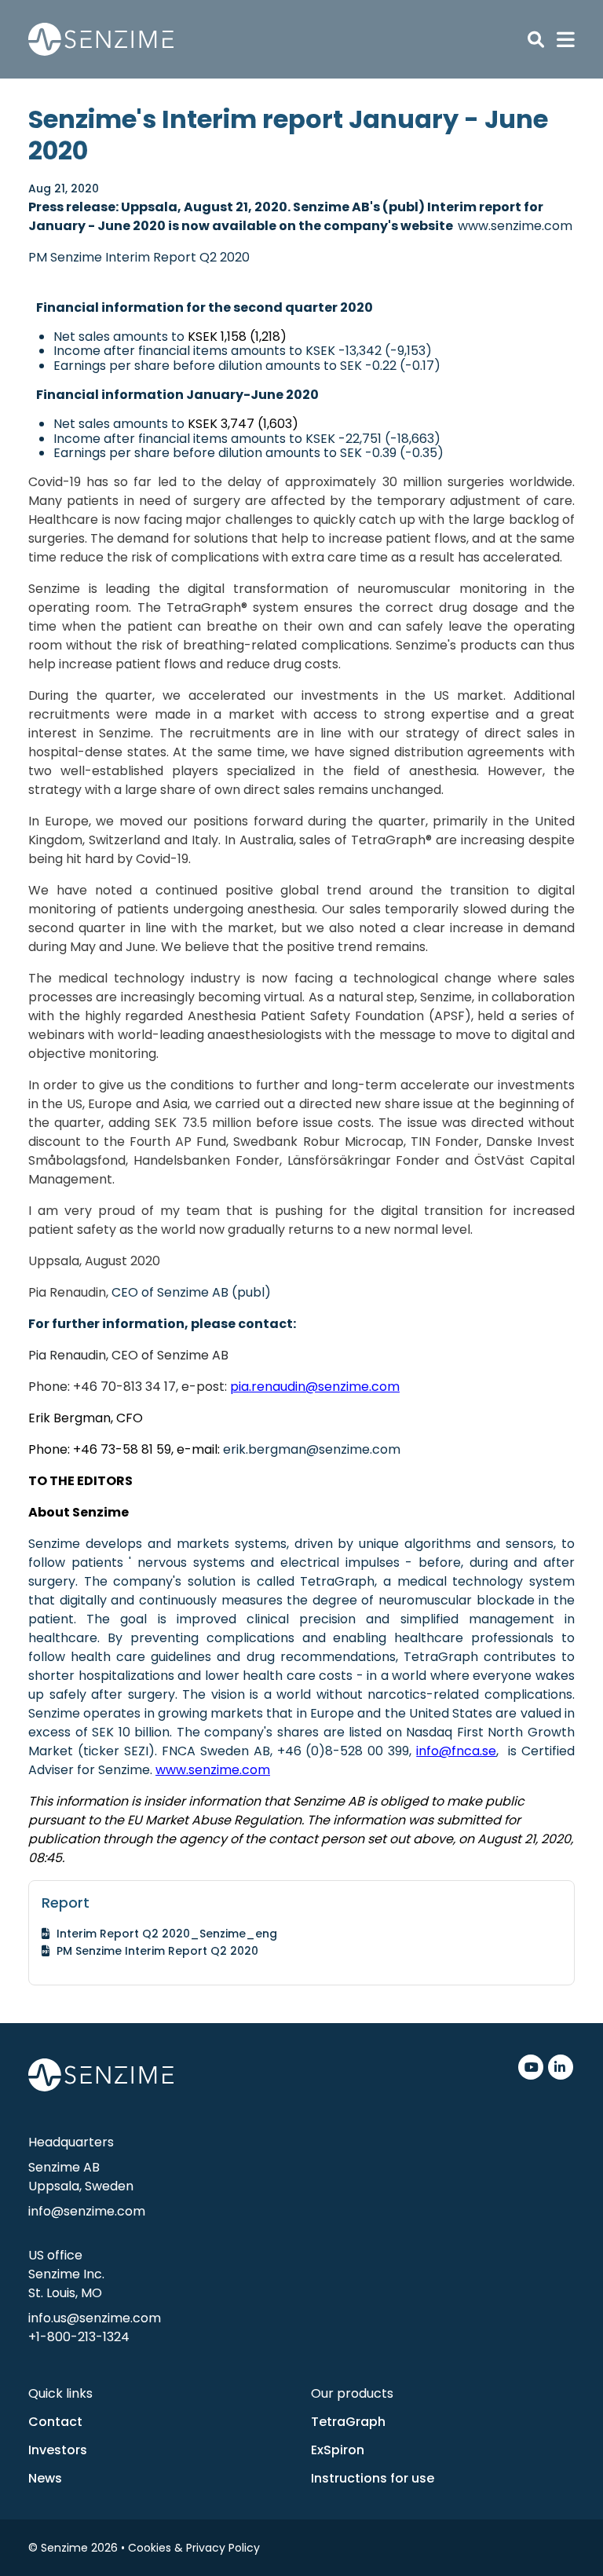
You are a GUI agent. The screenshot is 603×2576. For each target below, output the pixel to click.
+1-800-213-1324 (79, 2337)
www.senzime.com (515, 226)
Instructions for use (373, 2478)
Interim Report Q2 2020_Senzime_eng (167, 1934)
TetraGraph (348, 2422)
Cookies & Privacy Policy (194, 2548)
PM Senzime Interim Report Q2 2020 (139, 257)
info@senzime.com (87, 2211)
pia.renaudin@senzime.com (315, 1387)
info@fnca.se (456, 1751)
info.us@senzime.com (95, 2318)
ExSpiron (338, 2450)
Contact (55, 2422)
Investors (58, 2450)
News (45, 2478)
